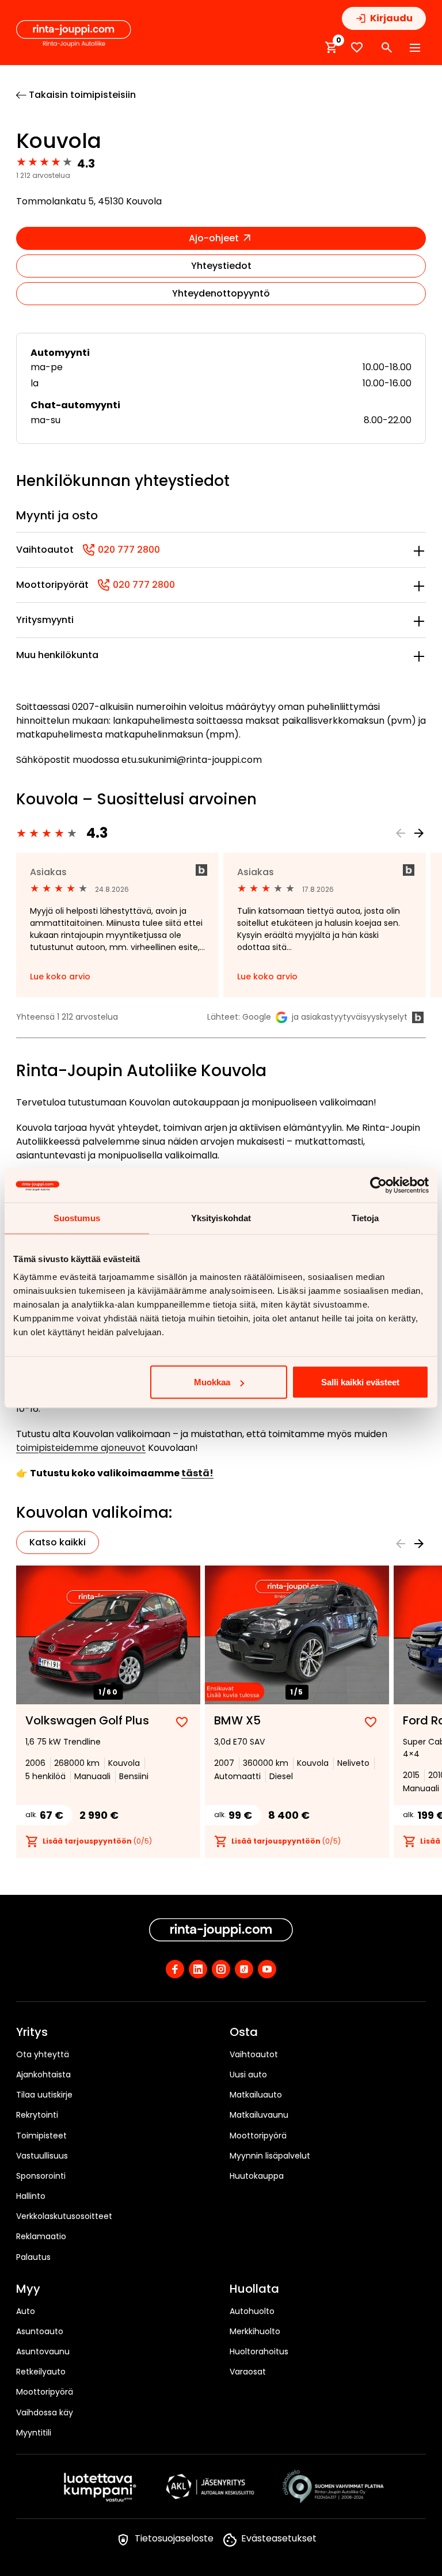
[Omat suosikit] (357, 48)
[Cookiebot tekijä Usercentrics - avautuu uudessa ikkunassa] (378, 1186)
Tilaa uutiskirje (44, 2095)
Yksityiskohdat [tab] (221, 1218)
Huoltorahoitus (259, 2351)
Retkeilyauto (41, 2372)
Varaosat (248, 2372)
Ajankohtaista (43, 2075)
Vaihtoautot (254, 2054)
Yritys (32, 2032)
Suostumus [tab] (77, 1218)
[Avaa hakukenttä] (387, 48)
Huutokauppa (257, 2176)
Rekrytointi (37, 2115)
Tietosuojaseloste (174, 2538)
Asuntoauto (40, 2331)
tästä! (197, 1473)
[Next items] (419, 833)
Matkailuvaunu (259, 2115)
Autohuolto (252, 2311)
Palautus (33, 2257)
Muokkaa (212, 1382)
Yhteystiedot (221, 266)
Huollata (254, 2289)
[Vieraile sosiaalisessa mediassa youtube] (267, 1969)
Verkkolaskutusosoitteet (64, 2216)
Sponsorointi (41, 2176)
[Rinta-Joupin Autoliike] (74, 34)
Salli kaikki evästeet (360, 1382)
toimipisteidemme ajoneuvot (81, 1448)
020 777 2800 (121, 550)
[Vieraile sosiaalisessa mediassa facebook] (175, 1969)
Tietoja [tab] (365, 1218)
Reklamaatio (41, 2236)
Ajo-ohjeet (215, 238)
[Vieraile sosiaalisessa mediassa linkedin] (198, 1969)
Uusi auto (248, 2075)
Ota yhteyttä (43, 2054)
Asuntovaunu (43, 2351)
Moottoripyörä (258, 2136)
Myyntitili (34, 2433)
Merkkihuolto (255, 2331)
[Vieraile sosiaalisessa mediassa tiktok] (244, 1969)
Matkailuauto (256, 2095)
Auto (26, 2311)
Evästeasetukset (279, 2538)
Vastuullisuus (42, 2156)
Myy (28, 2289)
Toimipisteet (41, 2136)
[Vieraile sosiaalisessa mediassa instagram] (221, 1969)
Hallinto (31, 2196)
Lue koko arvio (60, 977)
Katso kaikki (58, 1542)
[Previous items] (401, 833)
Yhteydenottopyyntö (221, 293)
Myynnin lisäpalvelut (270, 2156)
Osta (244, 2032)
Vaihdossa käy (45, 2412)
